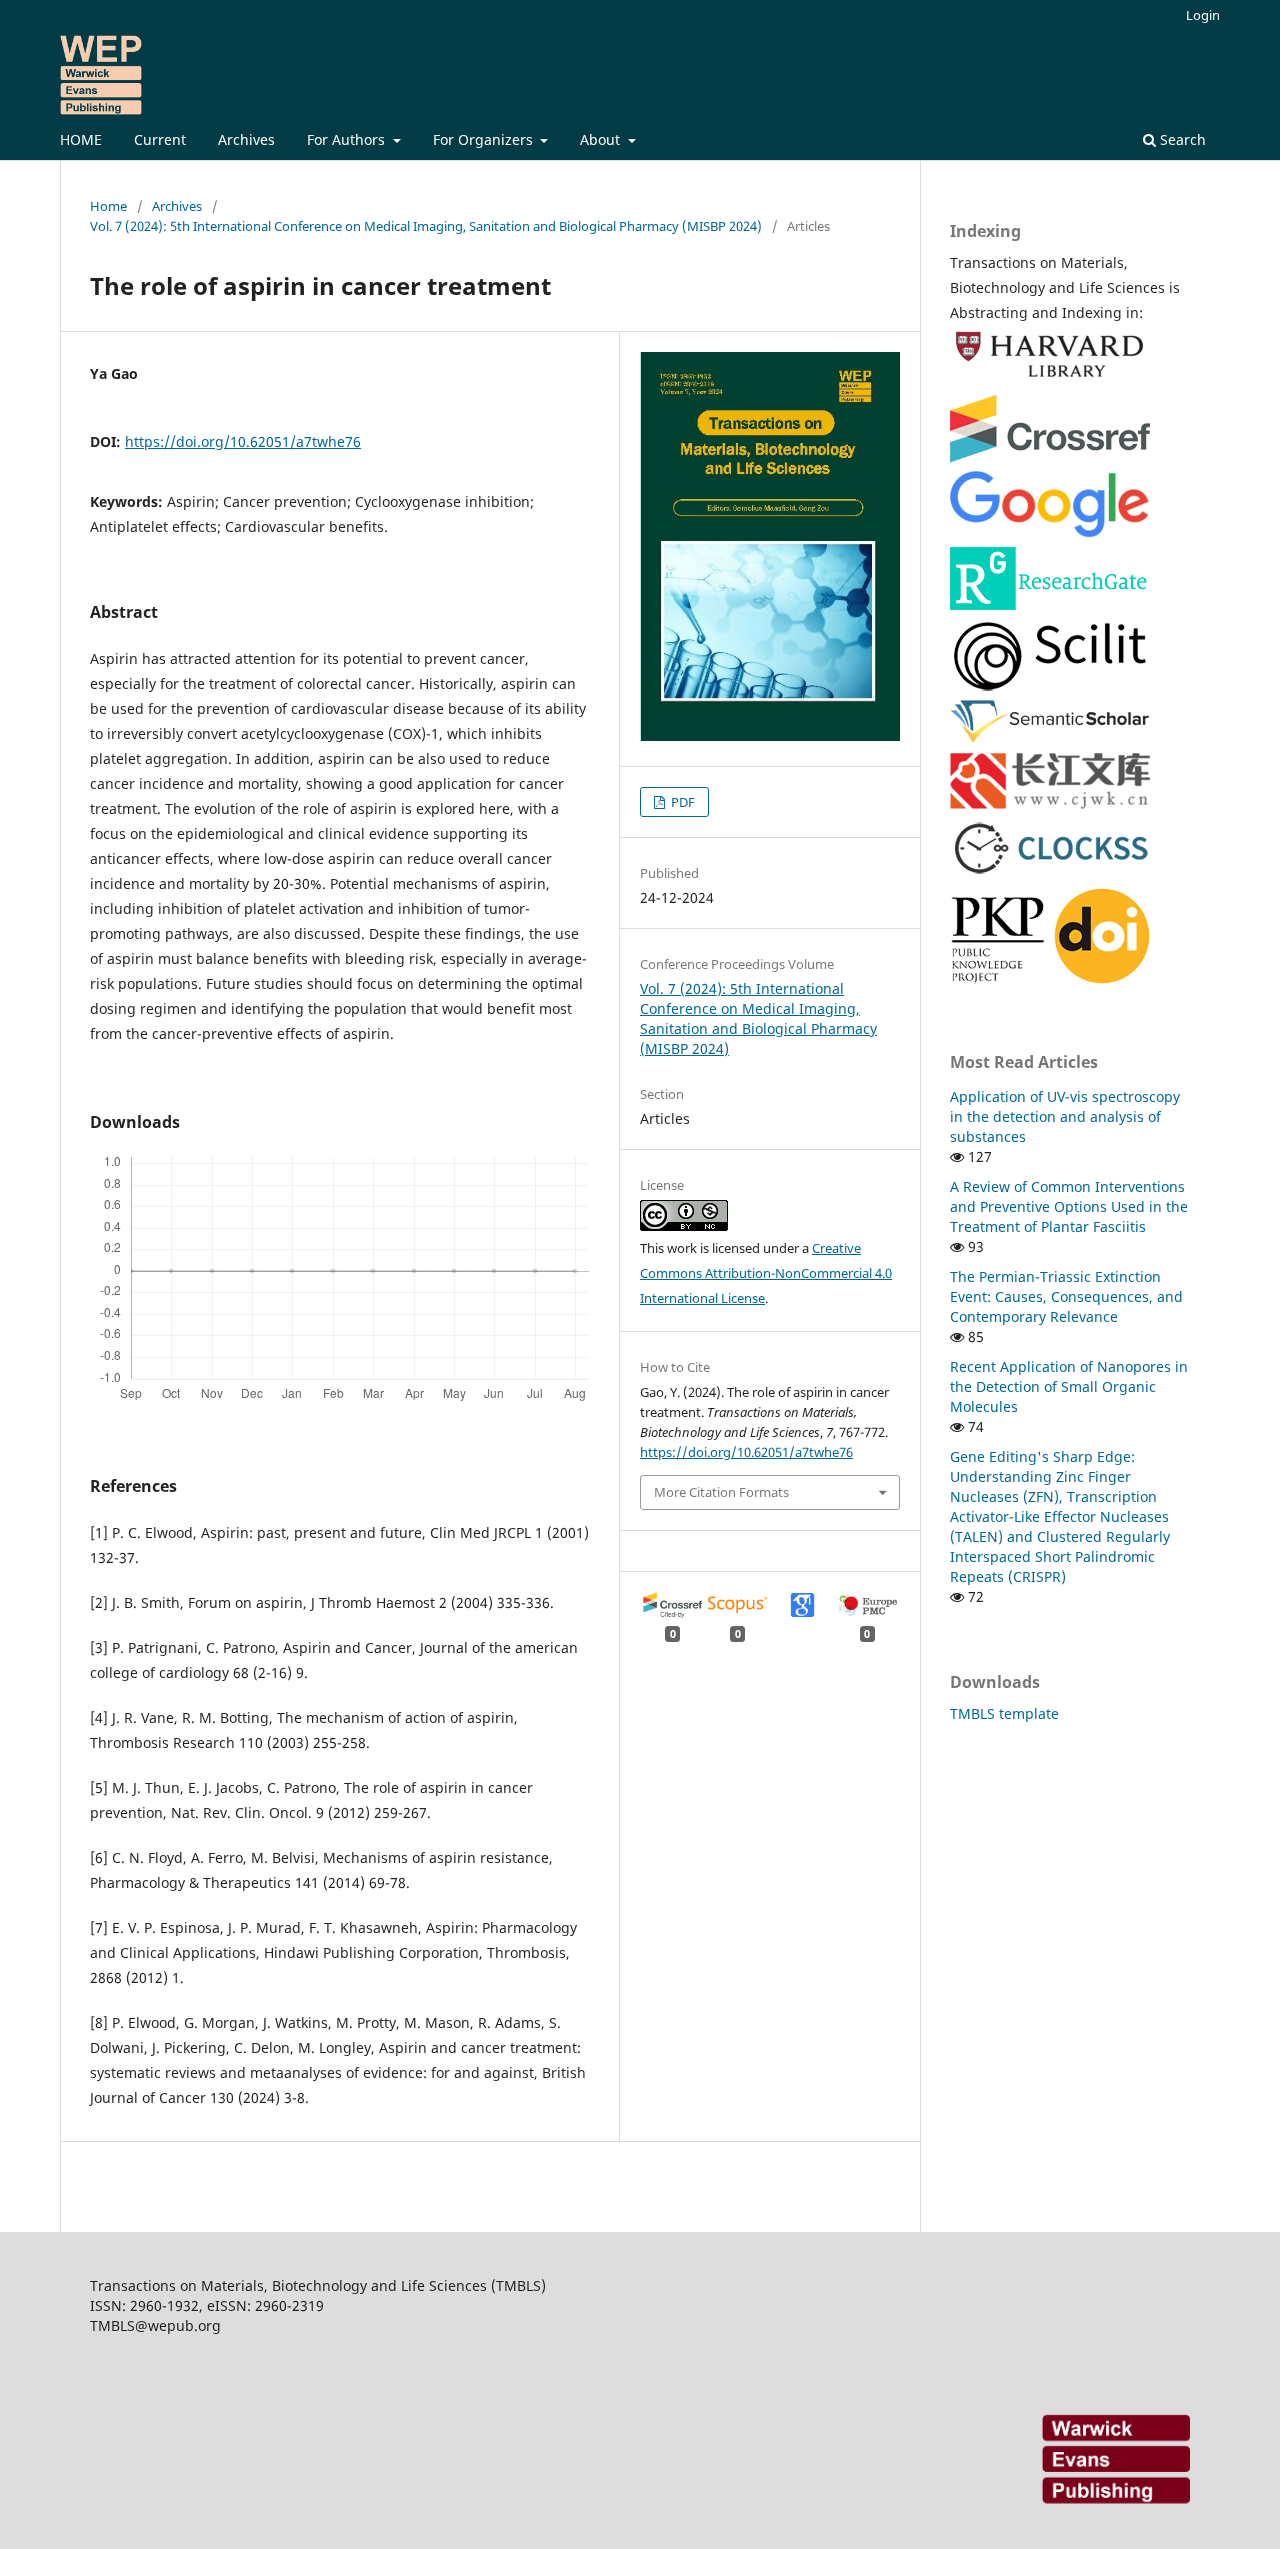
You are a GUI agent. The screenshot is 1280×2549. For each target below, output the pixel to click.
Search (1181, 139)
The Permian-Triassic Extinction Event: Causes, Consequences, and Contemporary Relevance (1066, 1296)
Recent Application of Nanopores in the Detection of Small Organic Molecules (1069, 1386)
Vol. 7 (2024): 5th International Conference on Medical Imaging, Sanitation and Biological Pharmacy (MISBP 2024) (426, 226)
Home (108, 206)
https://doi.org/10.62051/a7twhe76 (243, 441)
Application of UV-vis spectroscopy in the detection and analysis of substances (1065, 1116)
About (602, 139)
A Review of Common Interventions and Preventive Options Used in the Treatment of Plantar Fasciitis (1069, 1206)
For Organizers (485, 139)
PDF (681, 802)
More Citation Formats (721, 1492)
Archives (246, 139)
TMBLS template (1004, 1713)
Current (160, 139)
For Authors (348, 139)
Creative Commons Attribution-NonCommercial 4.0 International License (766, 1273)
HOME (81, 139)
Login (1203, 15)
